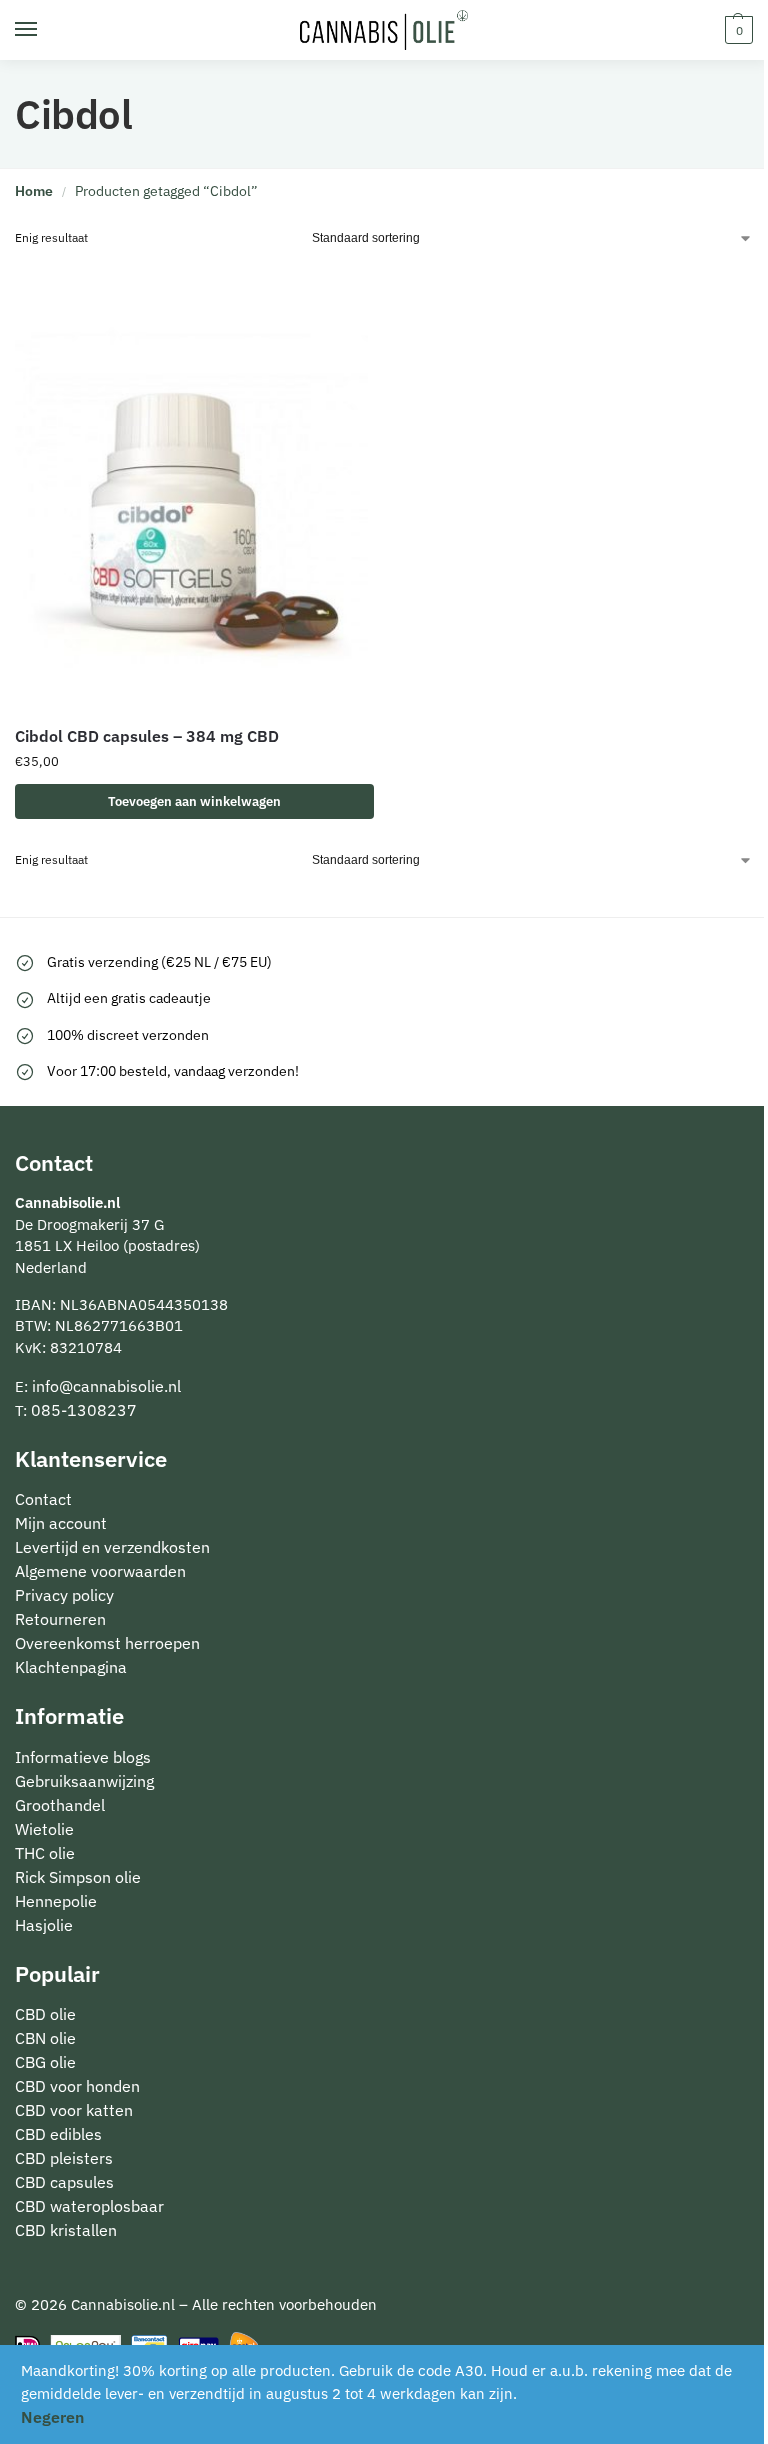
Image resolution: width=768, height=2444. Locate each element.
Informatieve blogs (83, 1757)
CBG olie (45, 2062)
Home (34, 191)
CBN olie (45, 2038)
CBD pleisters (64, 2158)
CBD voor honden (77, 2086)
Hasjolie (44, 1925)
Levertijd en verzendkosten (112, 1547)
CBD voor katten (74, 2110)
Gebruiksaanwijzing (84, 1781)
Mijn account (61, 1523)
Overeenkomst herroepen (107, 1643)
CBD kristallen (66, 2230)
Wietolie (44, 1829)
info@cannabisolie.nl (106, 1386)
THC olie (45, 1853)
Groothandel (60, 1805)
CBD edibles (58, 2134)
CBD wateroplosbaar (89, 2206)
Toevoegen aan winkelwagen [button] (194, 801)
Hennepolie (56, 1901)
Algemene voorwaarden (100, 1571)
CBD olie (45, 2014)
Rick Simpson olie (78, 1877)
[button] (736, 30)
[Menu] (45, 30)
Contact (43, 1499)
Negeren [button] (52, 2417)
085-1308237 (84, 1410)
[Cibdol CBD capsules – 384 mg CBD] (194, 485)
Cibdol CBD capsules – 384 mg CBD (147, 736)
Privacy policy (64, 1595)
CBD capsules (64, 2182)
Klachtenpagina (71, 1667)
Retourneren (60, 1619)
